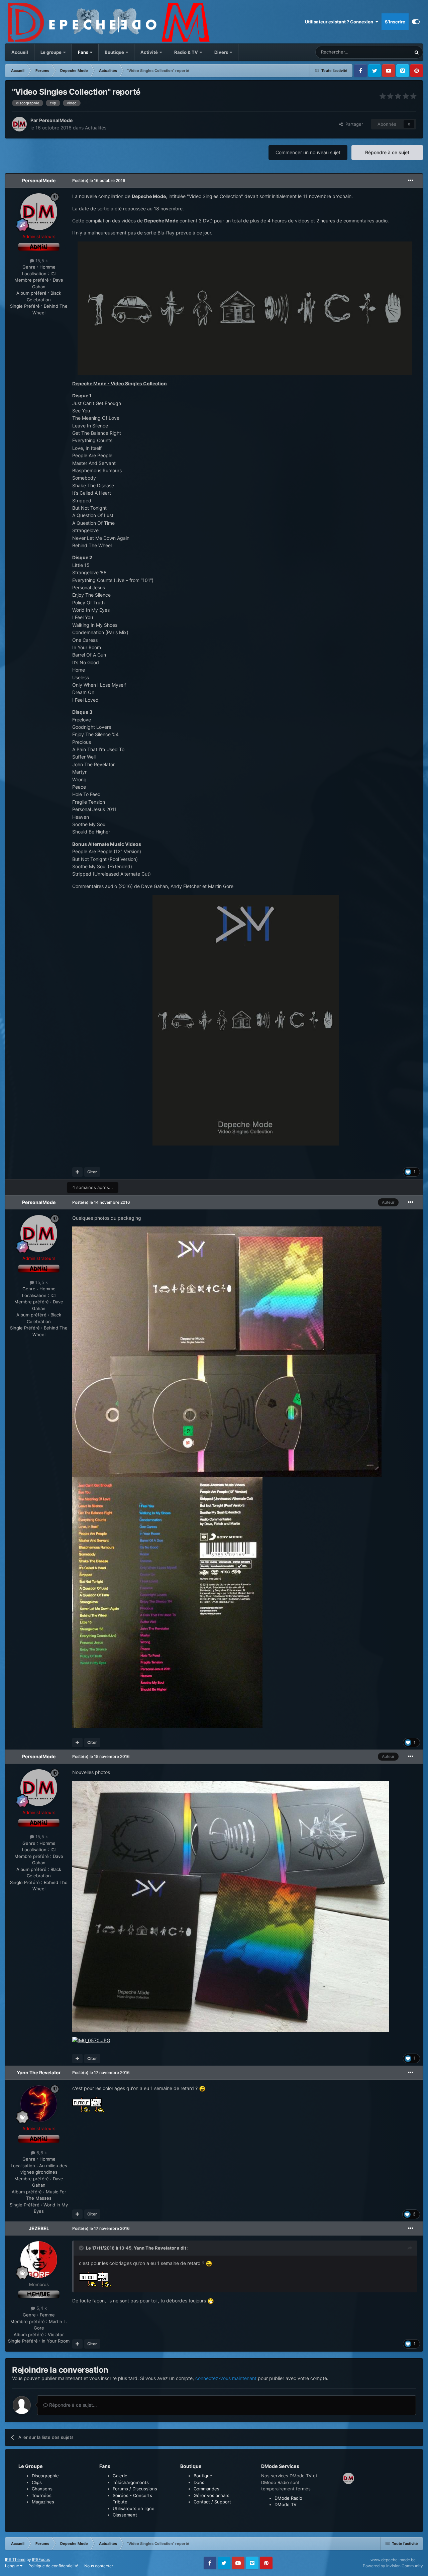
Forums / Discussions (135, 2489)
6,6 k (41, 2153)
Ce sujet (394, 52)
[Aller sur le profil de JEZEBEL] (39, 2260)
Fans (84, 52)
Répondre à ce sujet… (72, 2405)
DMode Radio (288, 2498)
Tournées (42, 2495)
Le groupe (51, 52)
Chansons (42, 2489)
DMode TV (286, 2504)
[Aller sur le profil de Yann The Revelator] (39, 2104)
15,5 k (41, 261)
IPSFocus (41, 2559)
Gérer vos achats (211, 2495)
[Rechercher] (417, 52)
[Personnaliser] (416, 22)
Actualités (96, 128)
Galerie (120, 2476)
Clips (37, 2482)
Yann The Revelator (39, 2072)
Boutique (114, 52)
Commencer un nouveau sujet (308, 152)
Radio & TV (187, 52)
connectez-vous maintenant (226, 2378)
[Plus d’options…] (411, 181)
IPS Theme (15, 2559)
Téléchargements (131, 2482)
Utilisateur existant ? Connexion (340, 22)
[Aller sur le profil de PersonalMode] (19, 124)
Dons (199, 2482)
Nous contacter (99, 2566)
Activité (149, 52)
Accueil (20, 52)
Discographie (45, 2476)
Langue (13, 2566)
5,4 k (41, 2308)
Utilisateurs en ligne (134, 2508)
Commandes (206, 2489)
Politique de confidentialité (53, 2566)
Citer (92, 1172)
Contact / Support (212, 2502)
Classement (125, 2515)
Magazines (43, 2502)
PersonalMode (56, 120)
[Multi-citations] (77, 1172)
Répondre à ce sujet (387, 152)
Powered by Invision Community (393, 2566)
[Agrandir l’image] (245, 308)
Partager (353, 124)
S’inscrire (395, 22)
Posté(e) (99, 180)
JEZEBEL (39, 2228)
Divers (222, 52)
